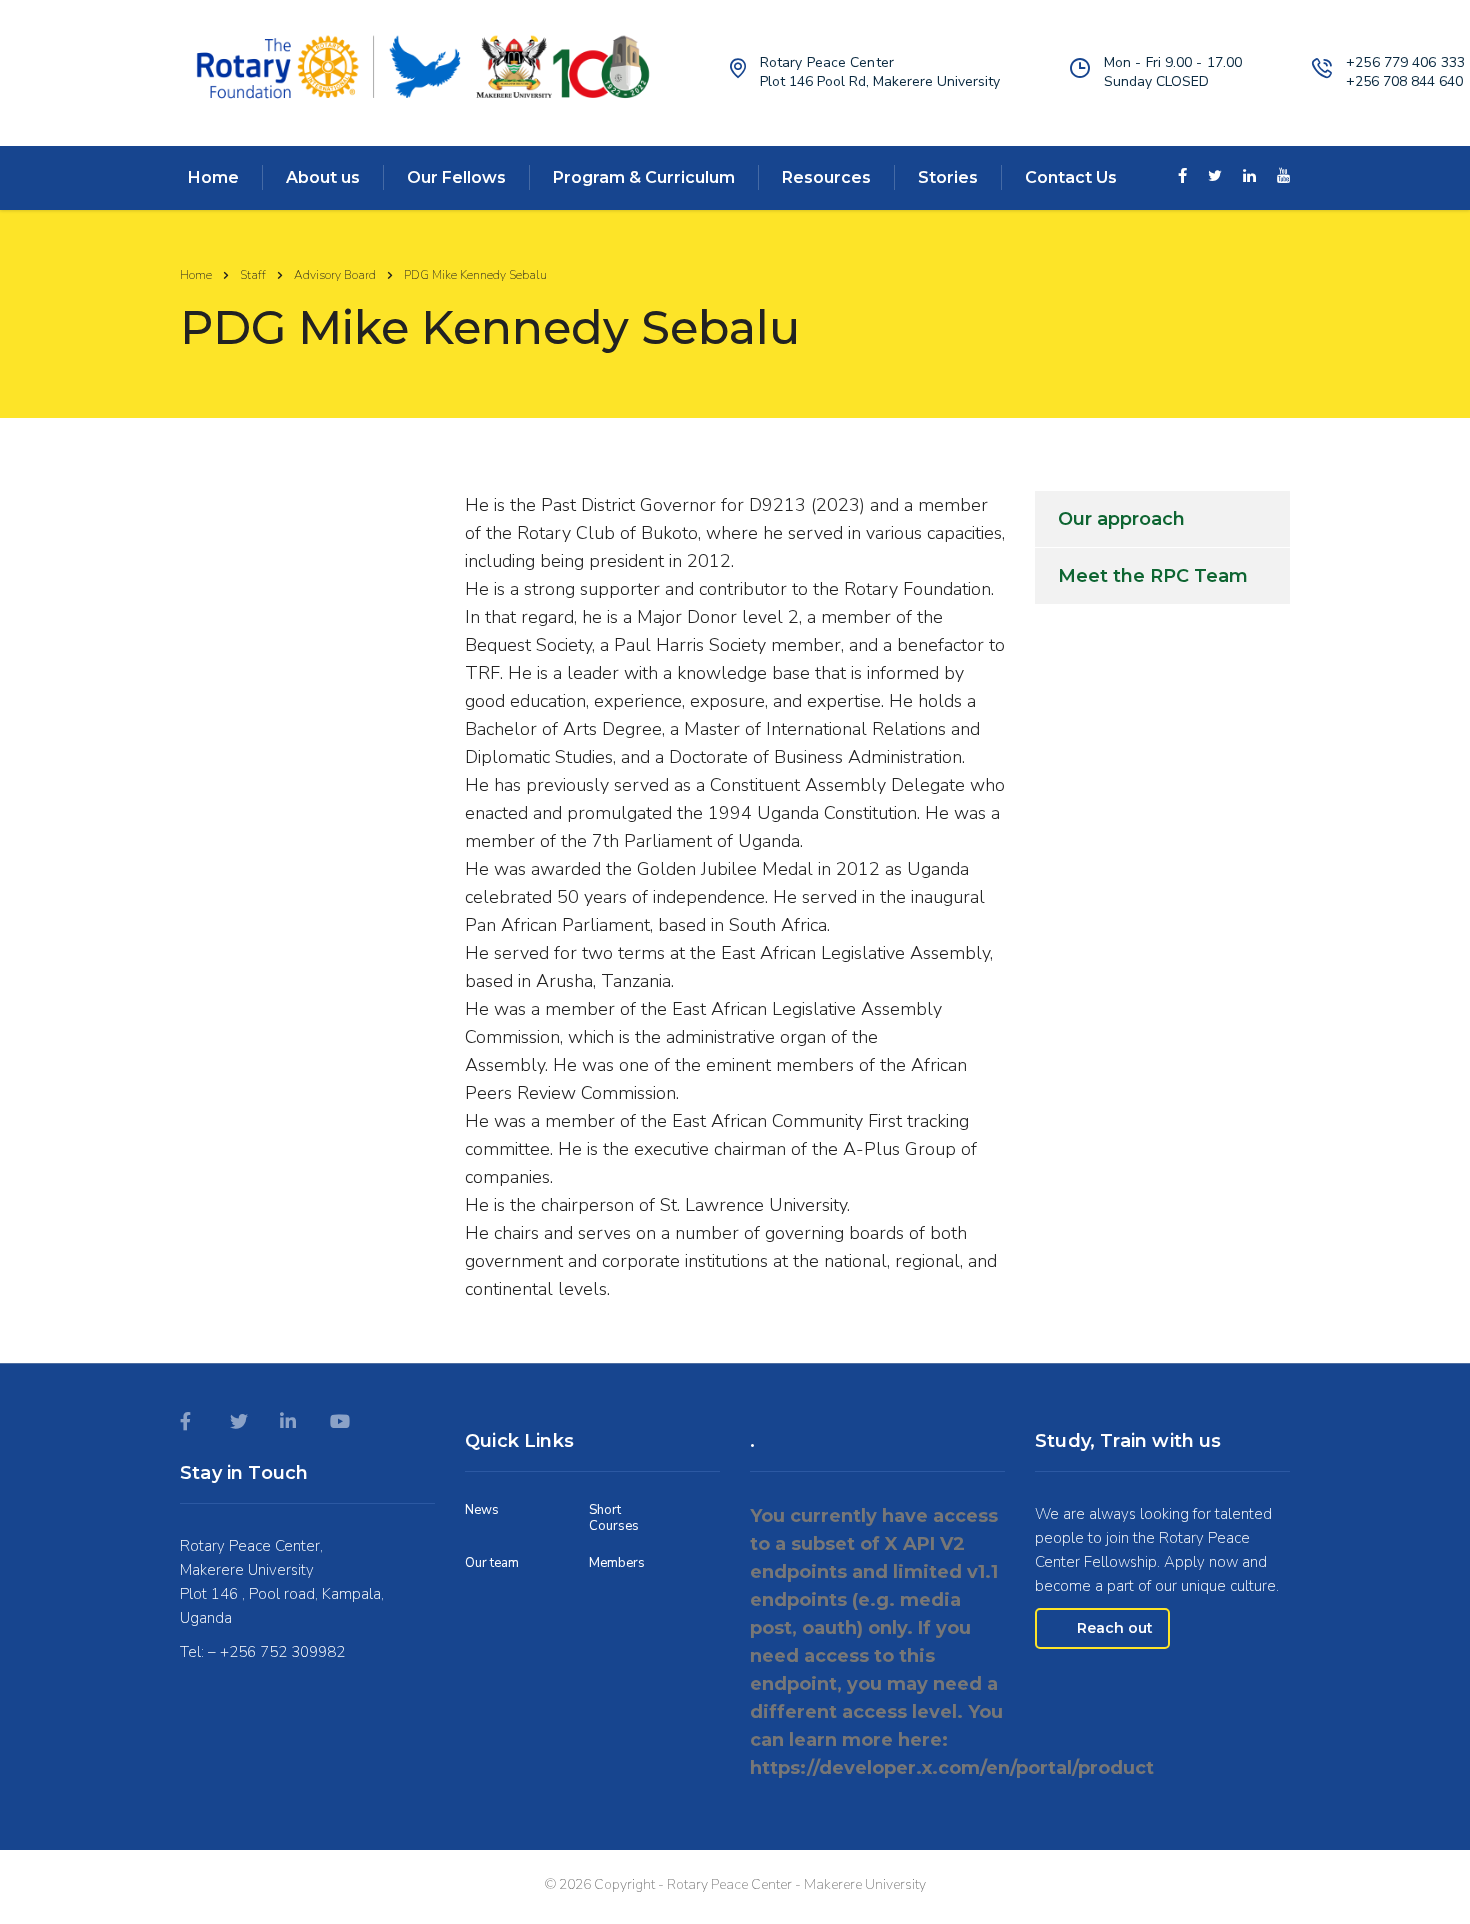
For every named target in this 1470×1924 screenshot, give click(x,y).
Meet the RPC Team (1153, 576)
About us (323, 177)
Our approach (1121, 519)
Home (213, 177)
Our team (492, 1563)
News (482, 1510)
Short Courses (614, 1518)
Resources (826, 177)
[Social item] (1182, 178)
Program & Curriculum (644, 177)
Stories (948, 177)
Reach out (1115, 1628)
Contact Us (1071, 177)
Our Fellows (456, 177)
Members (617, 1563)
